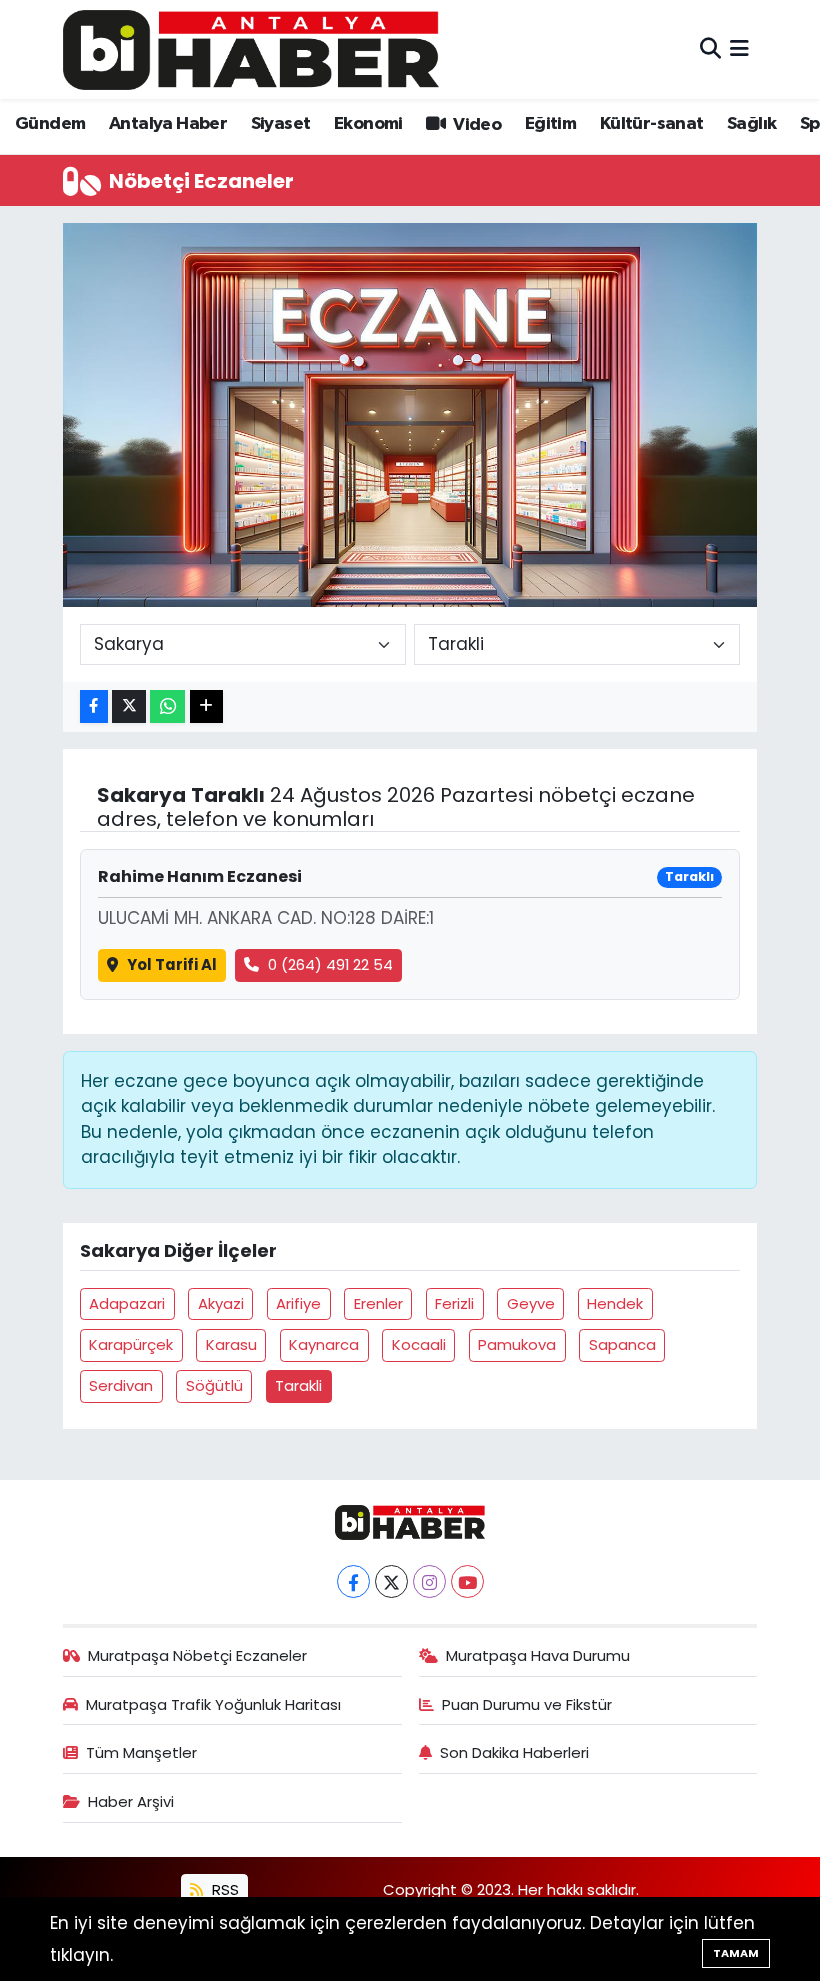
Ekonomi (368, 124)
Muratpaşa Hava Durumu (538, 1655)
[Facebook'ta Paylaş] (94, 706)
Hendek (615, 1303)
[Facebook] (353, 1581)
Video (475, 125)
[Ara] (710, 49)
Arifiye (298, 1303)
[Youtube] (467, 1581)
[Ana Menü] (739, 49)
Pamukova (517, 1344)
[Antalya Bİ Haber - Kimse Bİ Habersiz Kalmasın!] (251, 49)
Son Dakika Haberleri (514, 1752)
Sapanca (622, 1344)
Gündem (50, 124)
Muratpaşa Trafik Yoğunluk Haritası (213, 1704)
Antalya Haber (168, 124)
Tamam (736, 1953)
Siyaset (281, 124)
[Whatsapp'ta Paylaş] (167, 706)
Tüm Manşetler (141, 1752)
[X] (391, 1581)
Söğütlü (214, 1385)
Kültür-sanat (652, 124)
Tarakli (298, 1385)
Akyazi (221, 1303)
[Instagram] (429, 1581)
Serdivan (121, 1385)
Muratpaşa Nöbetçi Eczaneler (197, 1655)
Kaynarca (324, 1344)
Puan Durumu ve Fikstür (527, 1704)
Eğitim (550, 124)
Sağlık (751, 124)
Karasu (231, 1344)
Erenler (378, 1303)
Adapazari (127, 1303)
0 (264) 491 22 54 (330, 964)
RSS (223, 1889)
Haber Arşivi (131, 1801)
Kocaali (419, 1344)
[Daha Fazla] (206, 706)
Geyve (531, 1303)
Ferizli (454, 1303)
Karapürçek (131, 1344)
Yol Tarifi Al (172, 964)
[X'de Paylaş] (129, 706)
